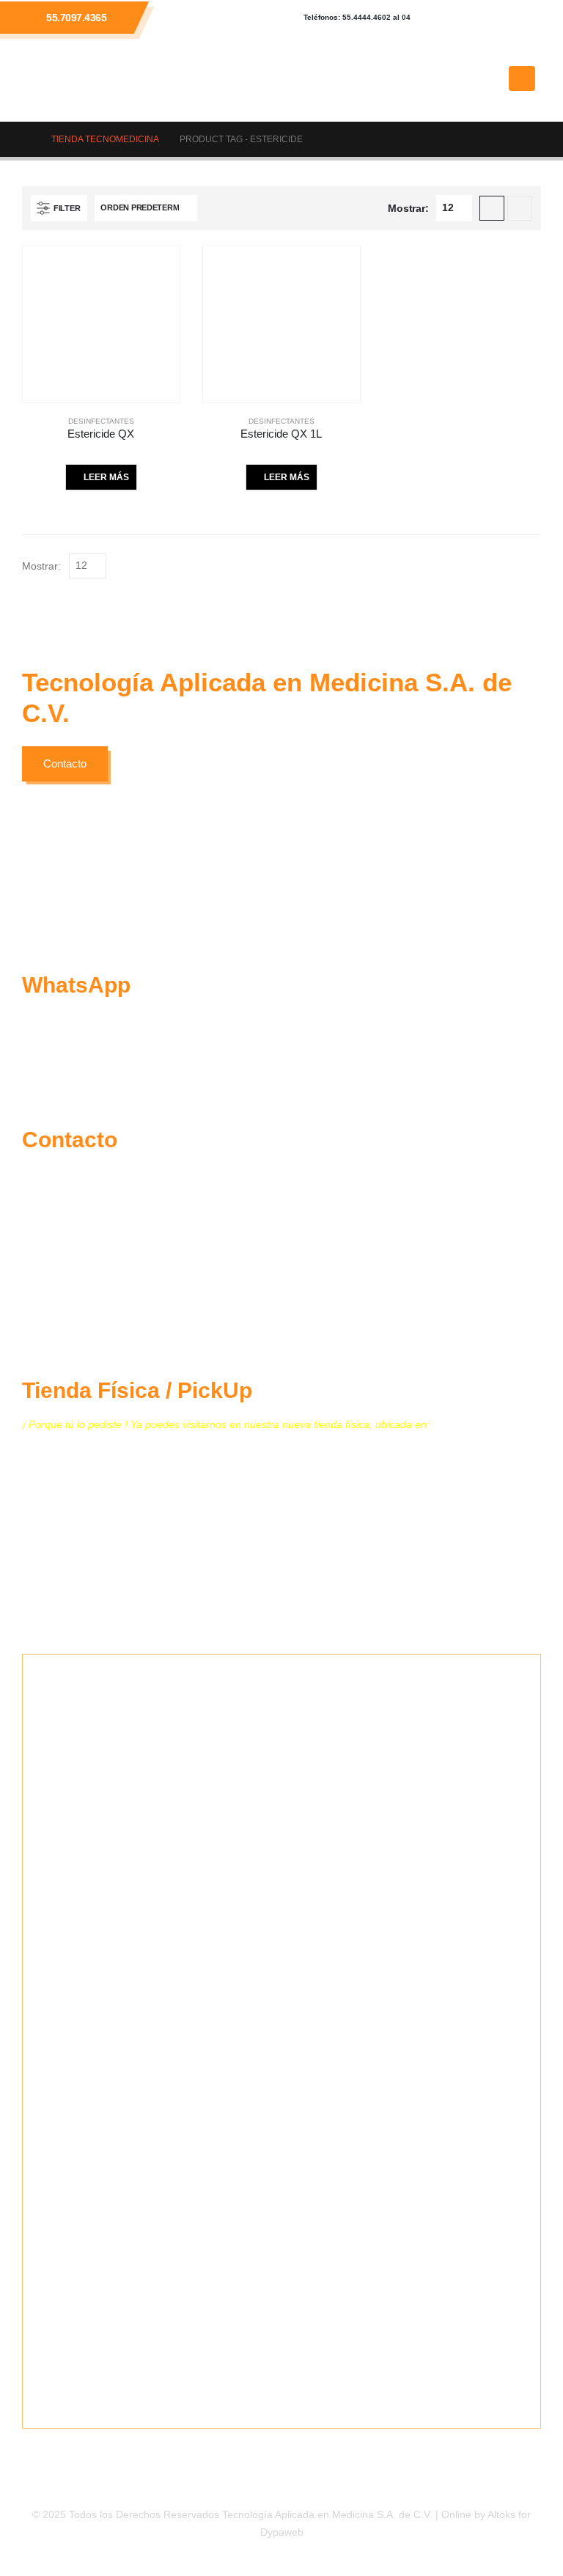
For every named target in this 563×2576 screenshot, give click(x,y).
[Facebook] (444, 18)
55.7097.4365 (76, 18)
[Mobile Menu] (522, 78)
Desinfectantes (101, 421)
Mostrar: (408, 208)
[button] (490, 78)
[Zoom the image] (139, 887)
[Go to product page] (101, 324)
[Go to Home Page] (26, 139)
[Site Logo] (81, 78)
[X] (483, 18)
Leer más (106, 477)
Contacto (65, 763)
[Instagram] (523, 18)
